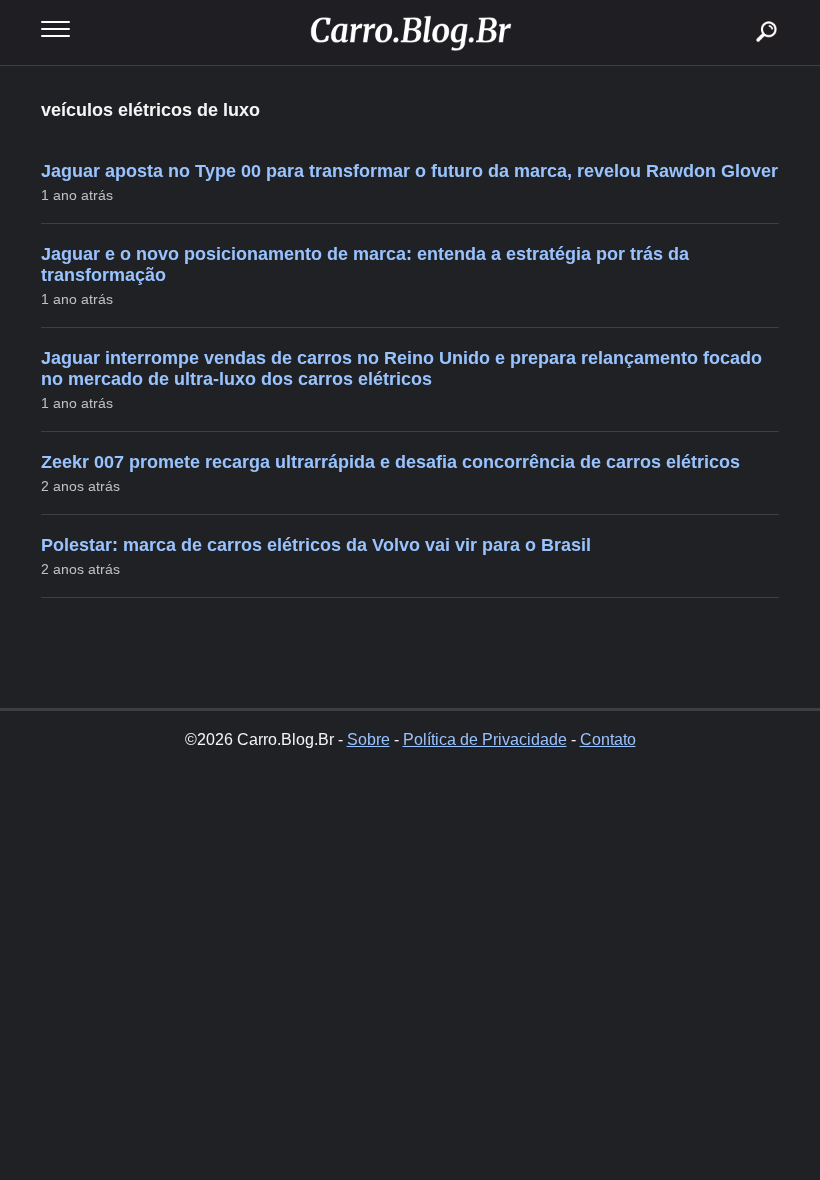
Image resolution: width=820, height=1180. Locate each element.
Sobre (368, 739)
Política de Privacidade (485, 739)
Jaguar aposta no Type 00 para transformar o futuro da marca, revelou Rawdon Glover (409, 171)
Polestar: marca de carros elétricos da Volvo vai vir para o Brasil (316, 545)
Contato (608, 739)
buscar (736, 7)
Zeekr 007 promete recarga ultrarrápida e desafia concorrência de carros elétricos (390, 462)
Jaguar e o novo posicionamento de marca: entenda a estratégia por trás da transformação (365, 264)
